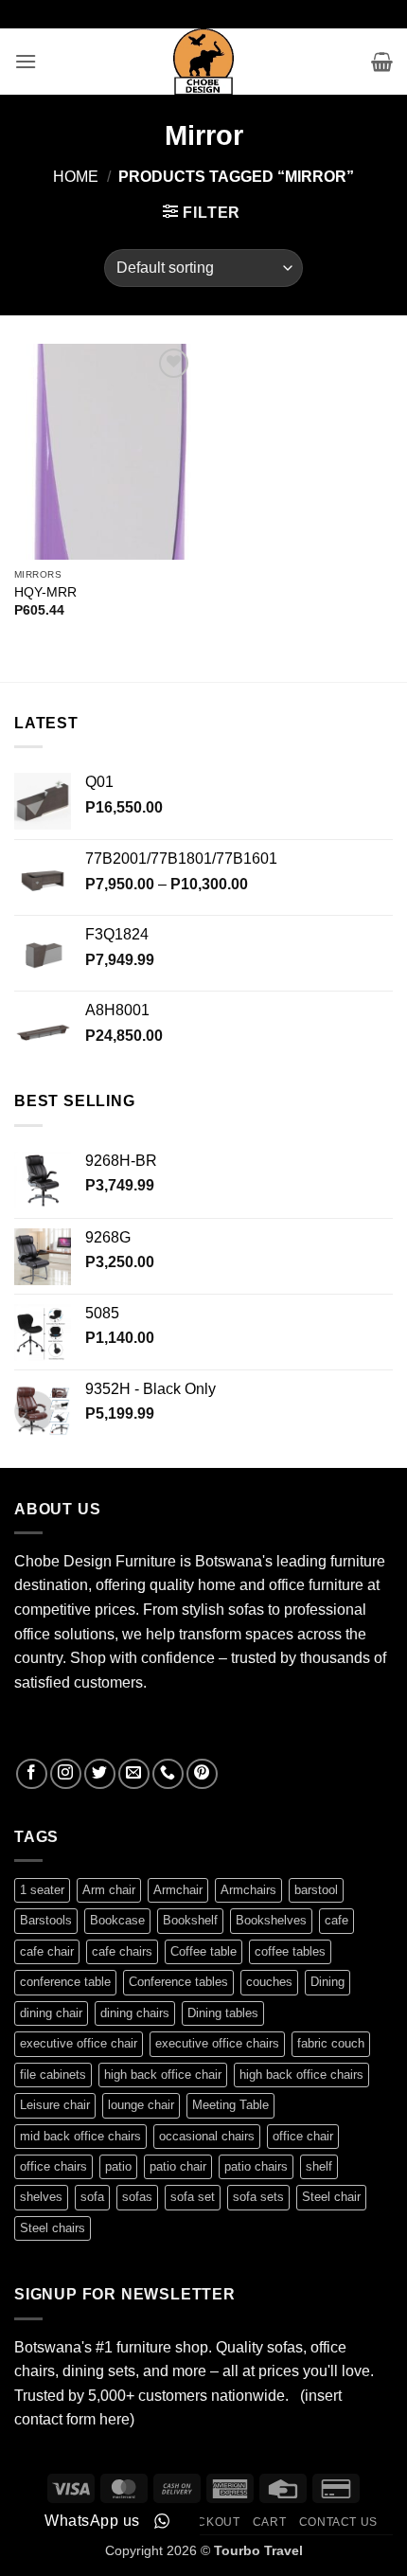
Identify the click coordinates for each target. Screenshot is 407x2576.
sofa (92, 2197)
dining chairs (135, 2013)
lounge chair (141, 2105)
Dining (327, 1982)
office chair (303, 2136)
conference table (65, 1982)
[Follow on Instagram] (66, 1774)
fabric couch (331, 2043)
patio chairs (256, 2166)
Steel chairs (53, 2228)
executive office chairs (217, 2043)
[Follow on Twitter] (100, 1774)
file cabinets (53, 2075)
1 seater (42, 1890)
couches (269, 1982)
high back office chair (163, 2075)
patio (118, 2166)
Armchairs (248, 1890)
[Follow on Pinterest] (202, 1774)
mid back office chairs (80, 2136)
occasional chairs (207, 2136)
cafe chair (47, 1951)
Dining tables (223, 2013)
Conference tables (178, 1982)
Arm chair (109, 1890)
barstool (316, 1890)
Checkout (206, 2522)
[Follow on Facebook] (32, 1774)
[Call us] (168, 1774)
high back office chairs (301, 2075)
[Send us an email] (134, 1774)
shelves (41, 2197)
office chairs (53, 2166)
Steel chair (331, 2197)
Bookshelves (271, 1920)
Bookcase (117, 1920)
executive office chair (79, 2043)
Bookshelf (190, 1920)
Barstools (46, 1920)
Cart (269, 2522)
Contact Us (338, 2522)
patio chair (178, 2166)
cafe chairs (122, 1951)
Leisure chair (55, 2105)
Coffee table (203, 1951)
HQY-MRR (45, 592)
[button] (26, 61)
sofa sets (258, 2197)
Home (76, 177)
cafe (336, 1920)
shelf (319, 2166)
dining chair (51, 2013)
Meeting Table (230, 2105)
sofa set (193, 2197)
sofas (137, 2197)
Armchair (178, 1890)
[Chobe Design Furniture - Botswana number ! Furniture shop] (203, 62)
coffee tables (290, 1951)
